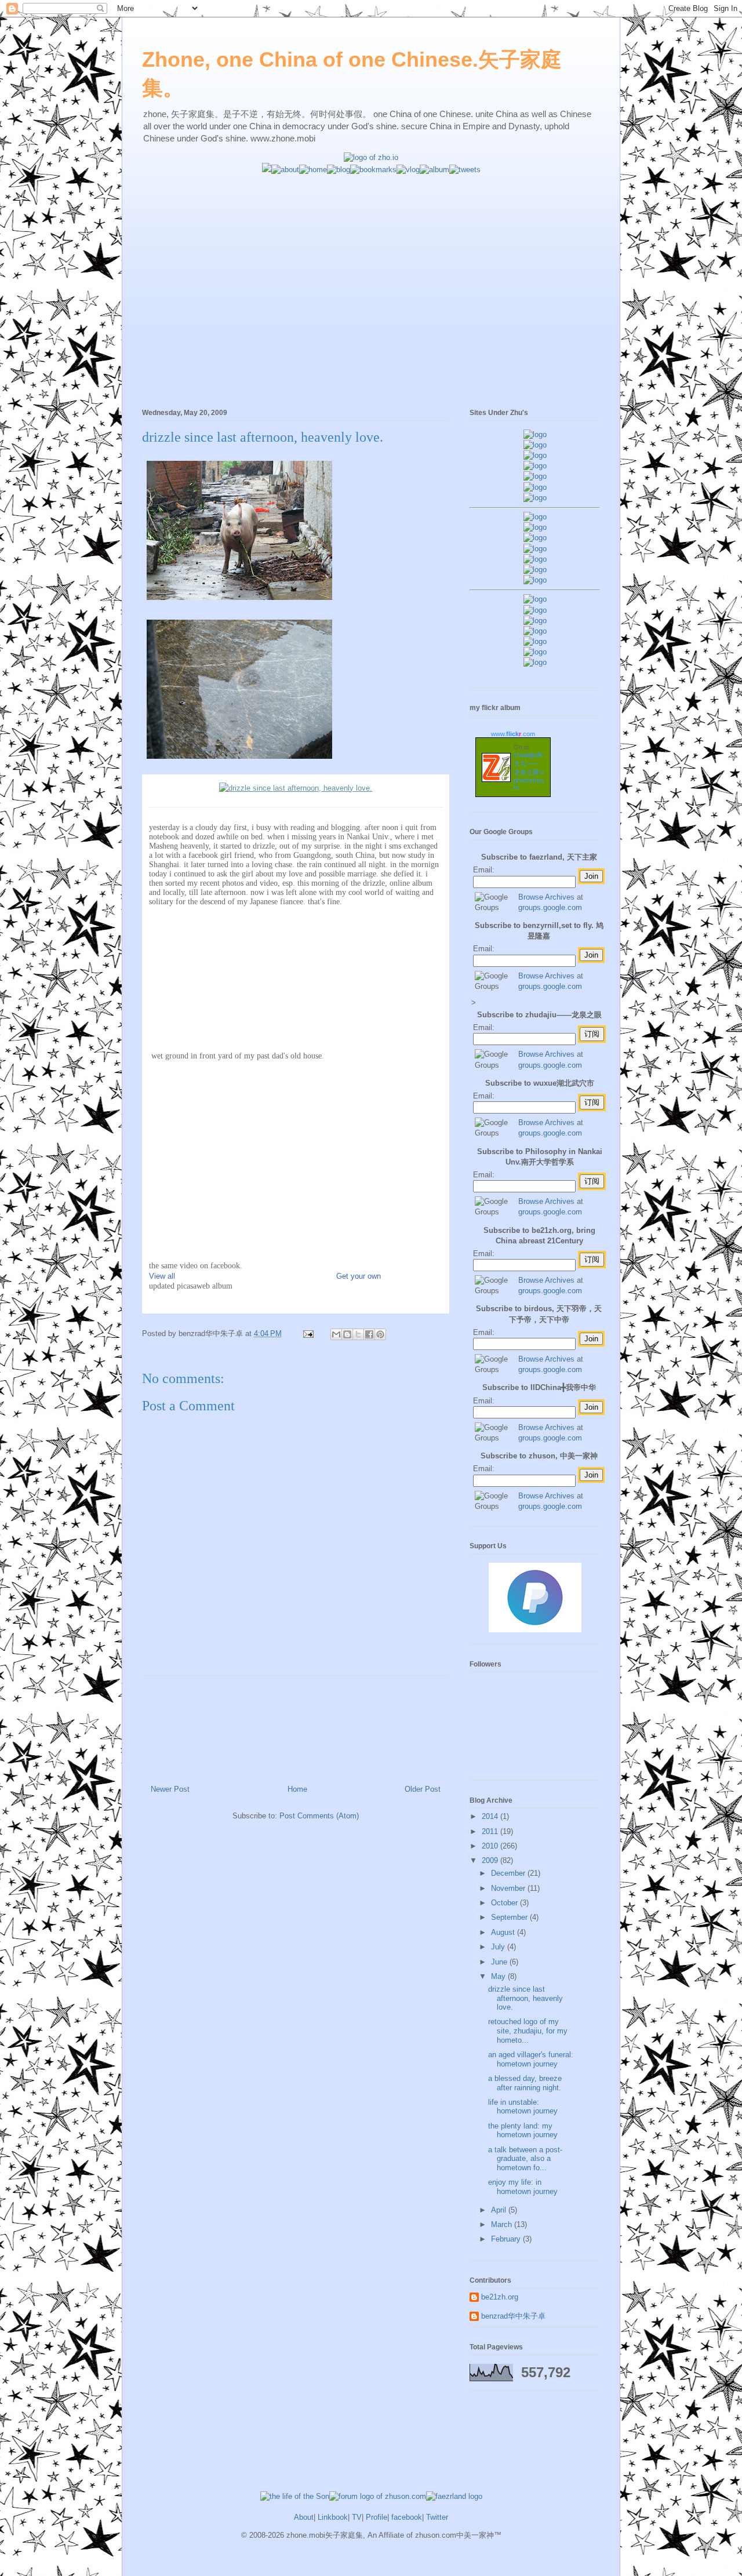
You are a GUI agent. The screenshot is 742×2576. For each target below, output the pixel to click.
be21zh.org (500, 2297)
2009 (491, 1860)
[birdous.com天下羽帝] (535, 580)
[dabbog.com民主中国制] (535, 621)
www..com (513, 734)
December (509, 1873)
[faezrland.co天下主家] (535, 610)
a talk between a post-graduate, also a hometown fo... (525, 2159)
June (500, 1962)
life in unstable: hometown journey (523, 2107)
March (503, 2224)
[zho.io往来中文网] (535, 455)
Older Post (423, 1789)
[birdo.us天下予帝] (535, 570)
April (500, 2210)
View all (162, 1276)
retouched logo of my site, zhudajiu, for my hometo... (528, 2031)
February (507, 2239)
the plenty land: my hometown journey (523, 2131)
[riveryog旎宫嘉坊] (535, 498)
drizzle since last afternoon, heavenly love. (263, 437)
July (499, 1947)
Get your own (359, 1276)
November (509, 1888)
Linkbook (333, 2517)
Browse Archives (546, 897)
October (505, 1903)
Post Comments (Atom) (319, 1816)
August (504, 1932)
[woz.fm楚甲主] (535, 662)
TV (357, 2517)
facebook (407, 2517)
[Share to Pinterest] (380, 1334)
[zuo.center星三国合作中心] (535, 641)
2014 (491, 1816)
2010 (491, 1846)
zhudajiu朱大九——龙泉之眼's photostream (529, 771)
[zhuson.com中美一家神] (535, 538)
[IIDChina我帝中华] (535, 549)
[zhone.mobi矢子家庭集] (535, 559)
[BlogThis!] (347, 1334)
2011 (491, 1831)
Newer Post (170, 1789)
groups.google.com (550, 907)
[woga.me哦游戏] (535, 631)
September (510, 1917)
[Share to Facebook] (369, 1334)
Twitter (437, 2517)
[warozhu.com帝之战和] (535, 652)
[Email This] (336, 1334)
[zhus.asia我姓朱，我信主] (535, 476)
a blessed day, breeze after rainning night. (525, 2083)
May (499, 1976)
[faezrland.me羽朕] (535, 466)
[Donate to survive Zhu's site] (535, 1630)
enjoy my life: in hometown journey (523, 2187)
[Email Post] (308, 1334)
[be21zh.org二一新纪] (535, 434)
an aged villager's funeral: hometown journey (531, 2059)
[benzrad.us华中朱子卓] (535, 445)
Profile (377, 2517)
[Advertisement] (371, 256)
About (304, 2517)
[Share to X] (358, 1334)
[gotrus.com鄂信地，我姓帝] (535, 517)
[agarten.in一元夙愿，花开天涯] (535, 487)
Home (297, 1789)
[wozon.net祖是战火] (535, 599)
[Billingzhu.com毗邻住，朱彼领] (535, 527)
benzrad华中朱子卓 (513, 2316)
